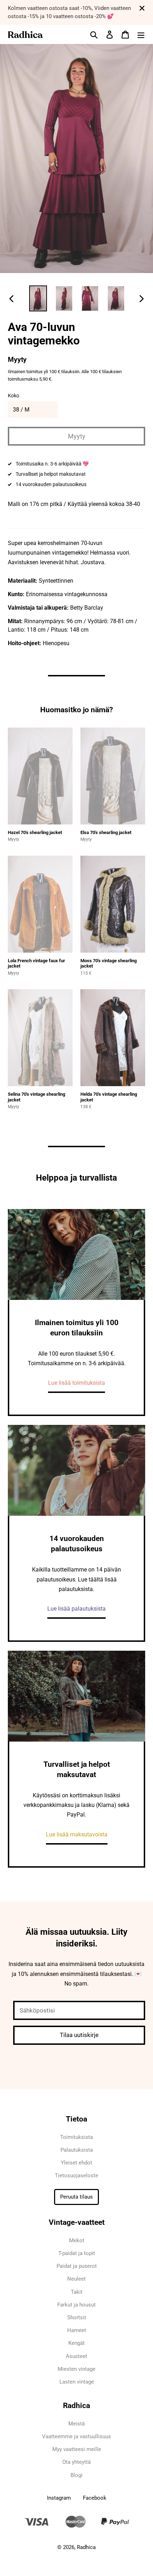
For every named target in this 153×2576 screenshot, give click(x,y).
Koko (14, 396)
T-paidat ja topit (77, 2253)
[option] (38, 298)
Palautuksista (77, 2150)
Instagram (59, 2498)
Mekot (77, 2240)
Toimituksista (76, 2137)
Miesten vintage (76, 2369)
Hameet (77, 2330)
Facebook (95, 2498)
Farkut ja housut (76, 2305)
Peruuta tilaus (76, 2197)
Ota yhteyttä (76, 2462)
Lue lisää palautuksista (76, 1609)
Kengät (76, 2343)
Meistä (76, 2424)
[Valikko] (141, 34)
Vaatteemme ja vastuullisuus (76, 2436)
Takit (77, 2292)
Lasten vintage (77, 2382)
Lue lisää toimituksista (76, 1383)
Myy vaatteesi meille (77, 2449)
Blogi (76, 2475)
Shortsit (77, 2318)
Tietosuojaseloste (76, 2175)
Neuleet (76, 2279)
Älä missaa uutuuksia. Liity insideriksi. (76, 1938)
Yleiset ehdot (76, 2163)
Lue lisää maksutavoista (77, 1834)
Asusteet (76, 2356)
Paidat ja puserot (77, 2266)
